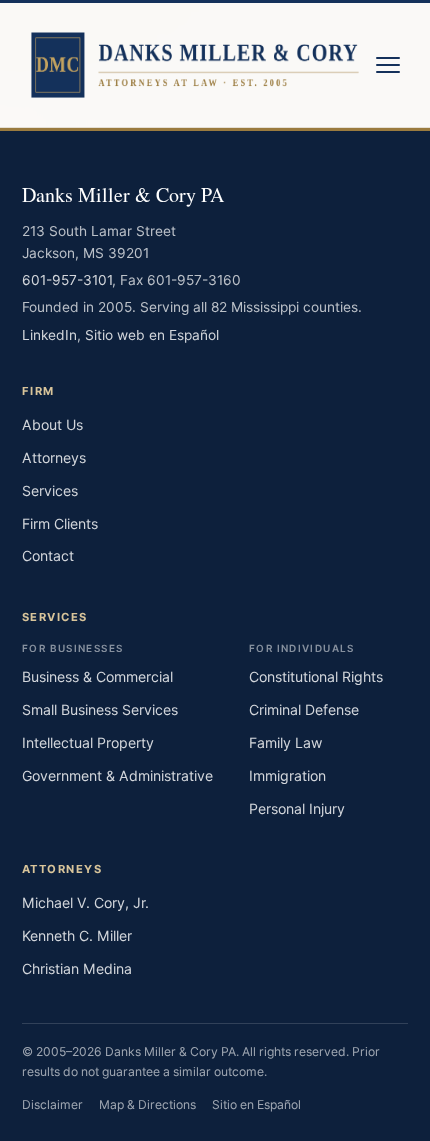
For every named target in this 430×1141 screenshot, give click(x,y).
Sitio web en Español (152, 335)
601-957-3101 (67, 280)
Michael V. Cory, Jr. (85, 902)
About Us (52, 424)
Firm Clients (60, 523)
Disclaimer (52, 1104)
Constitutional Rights (316, 676)
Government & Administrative (117, 775)
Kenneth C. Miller (77, 935)
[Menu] (388, 65)
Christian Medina (77, 968)
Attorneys (54, 457)
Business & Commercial (97, 676)
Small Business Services (100, 709)
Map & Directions (147, 1104)
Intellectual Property (88, 742)
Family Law (285, 742)
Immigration (287, 775)
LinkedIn (49, 335)
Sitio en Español (256, 1104)
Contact (48, 555)
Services (50, 490)
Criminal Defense (304, 709)
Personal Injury (297, 808)
